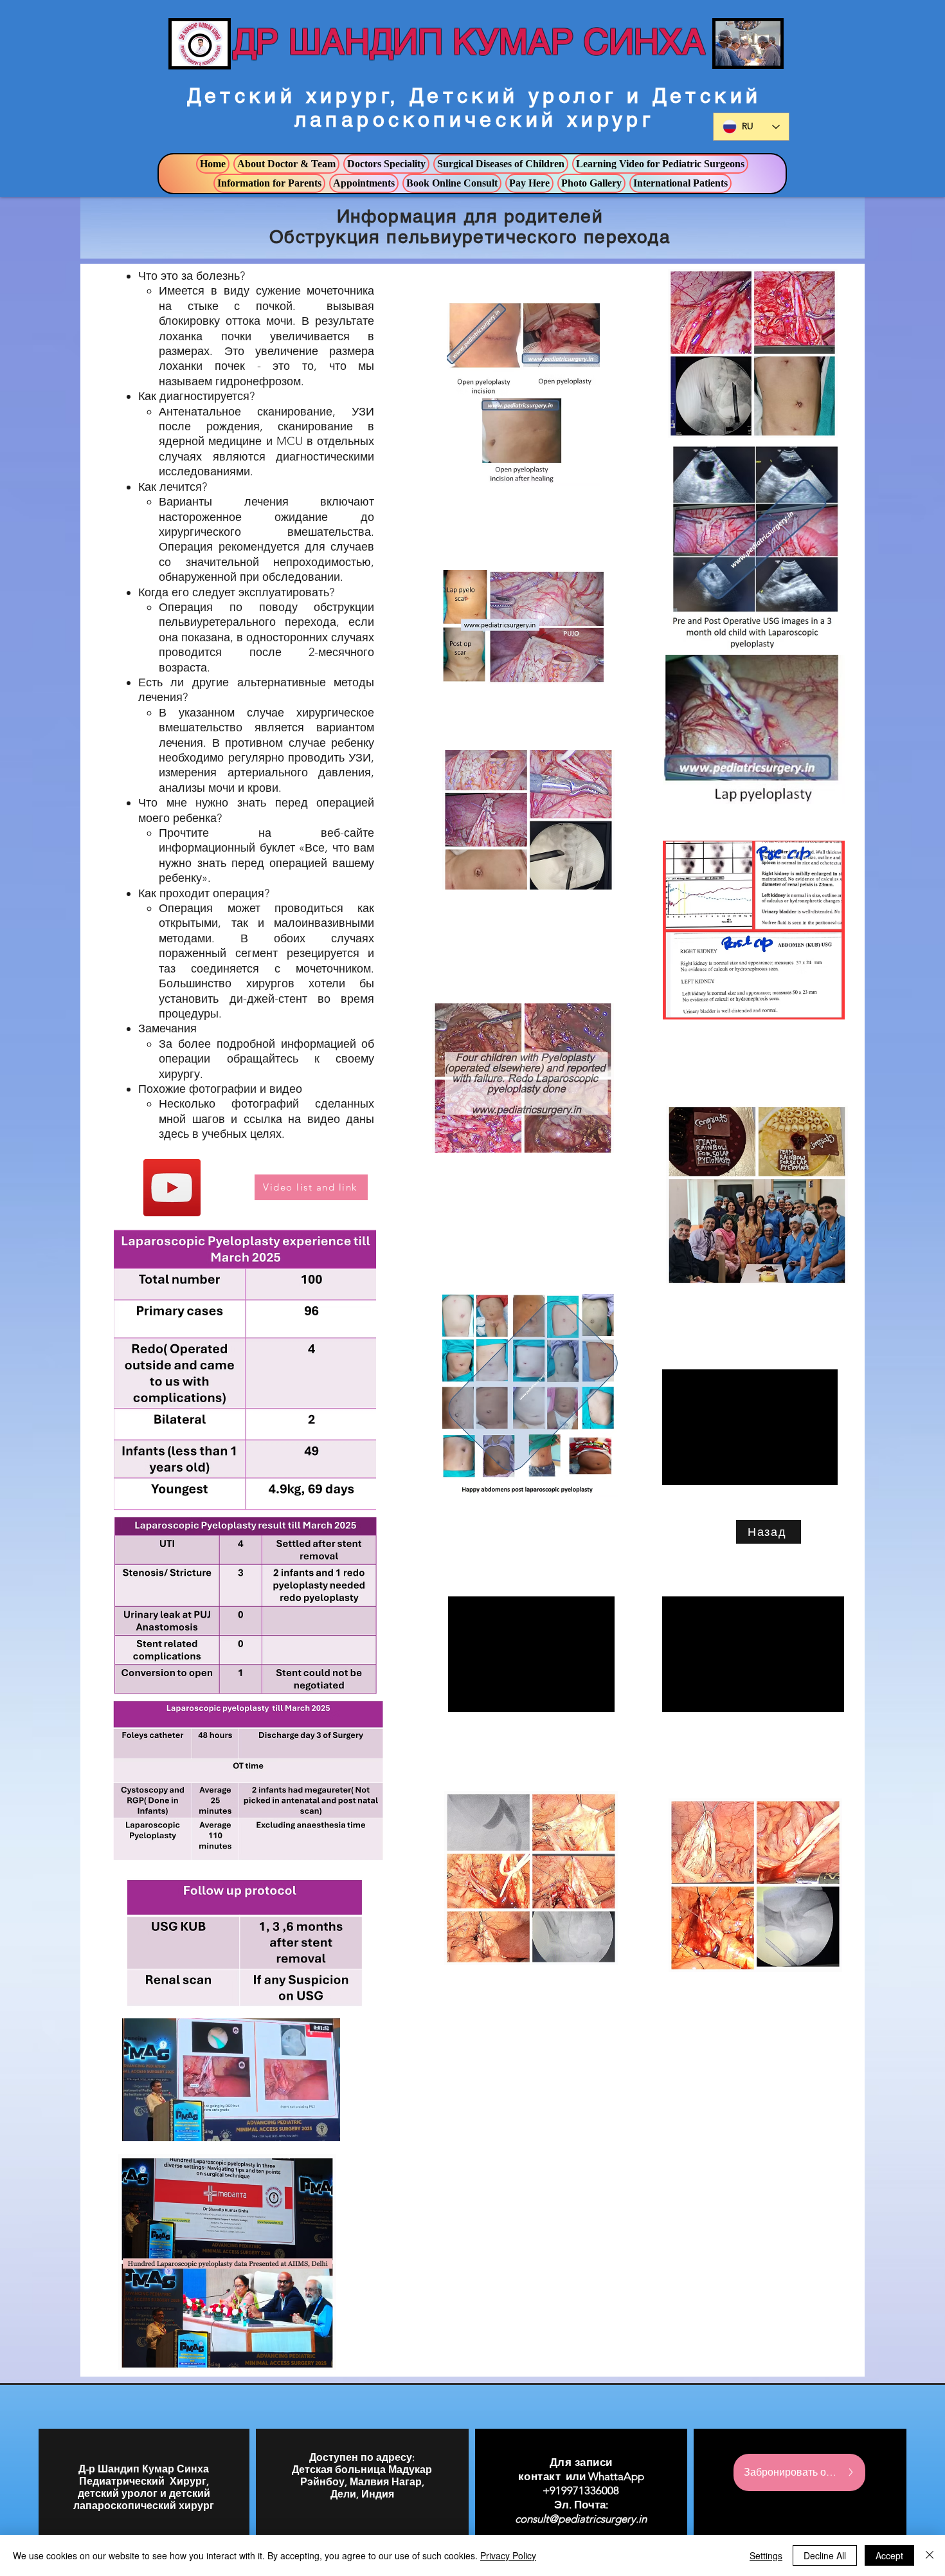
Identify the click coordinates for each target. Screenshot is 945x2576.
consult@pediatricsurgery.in (581, 2519)
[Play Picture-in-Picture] (301, 2124)
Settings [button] (766, 2555)
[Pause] (139, 2124)
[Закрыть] (930, 2555)
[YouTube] (172, 1188)
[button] (286, 164)
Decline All (825, 2555)
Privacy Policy (508, 2555)
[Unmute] (161, 2124)
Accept (889, 2555)
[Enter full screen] (323, 2124)
